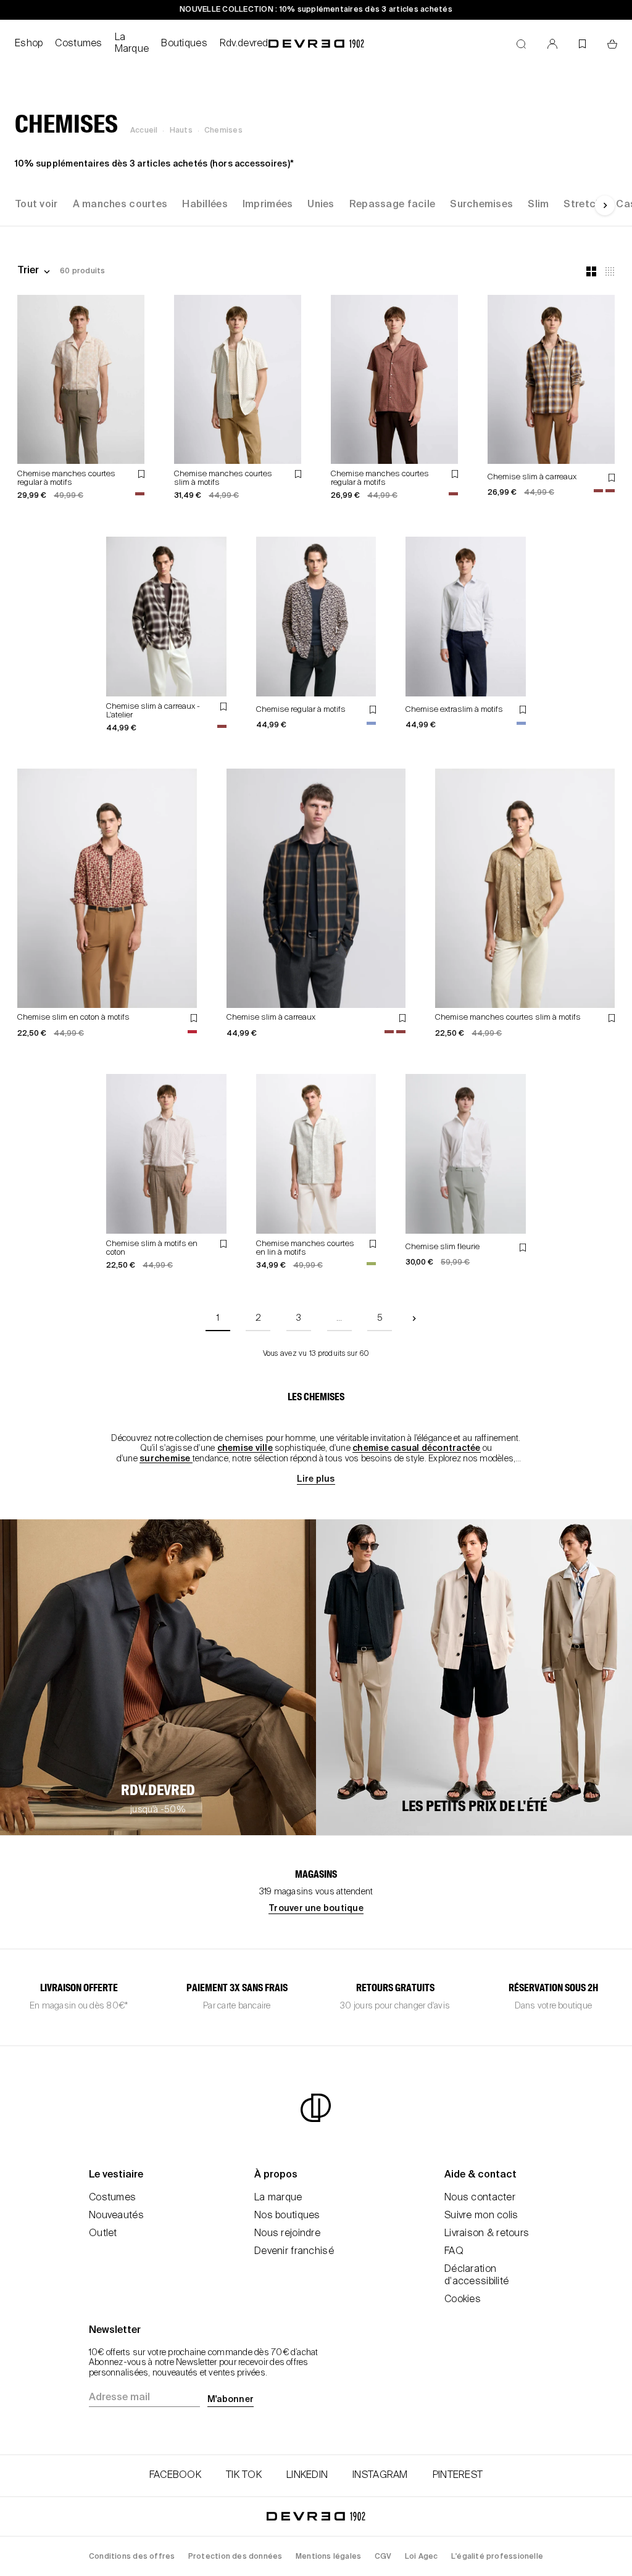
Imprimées (268, 205)
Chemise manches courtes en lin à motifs (305, 1248)
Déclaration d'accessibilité (476, 2275)
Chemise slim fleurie (443, 1247)
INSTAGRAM (380, 2475)
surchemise (166, 1459)
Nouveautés (116, 2216)
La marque (278, 2198)
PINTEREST (458, 2475)
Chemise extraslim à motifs (454, 710)
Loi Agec (422, 2557)
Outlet (103, 2234)
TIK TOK (244, 2475)
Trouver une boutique (316, 1909)
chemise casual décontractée (417, 1448)
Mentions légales (328, 2557)
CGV (383, 2557)
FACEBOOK (175, 2475)
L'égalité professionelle (497, 2557)
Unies (321, 205)
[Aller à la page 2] (414, 1319)
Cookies (463, 2300)
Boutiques (184, 44)
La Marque (132, 43)
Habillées (205, 205)
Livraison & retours (487, 2234)
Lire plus (316, 1479)
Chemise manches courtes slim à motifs (508, 1018)
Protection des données (235, 2557)
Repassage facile (392, 205)
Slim (538, 205)
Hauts (181, 131)
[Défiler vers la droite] (605, 205)
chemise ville (245, 1448)
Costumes (78, 44)
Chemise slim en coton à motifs (73, 1018)
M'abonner (231, 2400)
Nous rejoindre (287, 2234)
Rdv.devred (244, 44)
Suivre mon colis (481, 2216)
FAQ (454, 2252)
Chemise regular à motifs (301, 710)
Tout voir (36, 205)
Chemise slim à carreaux (532, 477)
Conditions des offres (132, 2557)
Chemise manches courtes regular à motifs (66, 478)
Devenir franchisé (294, 2252)
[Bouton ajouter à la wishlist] (141, 474)
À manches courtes (120, 205)
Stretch (582, 205)
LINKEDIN (307, 2475)
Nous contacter (480, 2198)
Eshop (29, 44)
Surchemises (481, 205)
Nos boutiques (287, 2216)
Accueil (144, 131)
